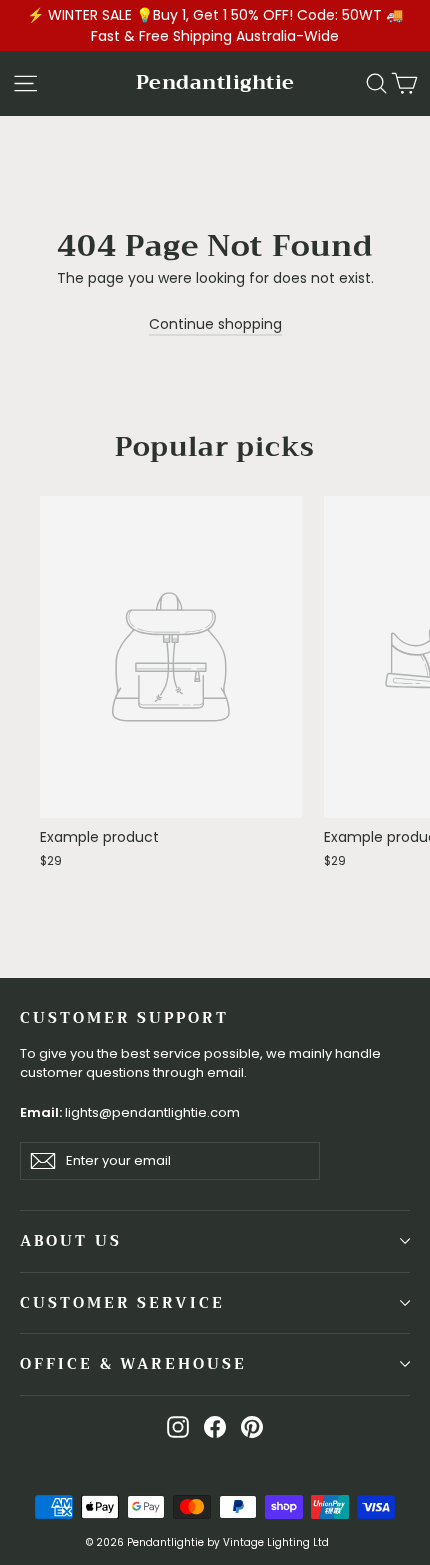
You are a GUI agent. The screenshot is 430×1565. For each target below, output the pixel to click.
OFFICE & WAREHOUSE (133, 1364)
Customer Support (124, 1017)
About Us (71, 1241)
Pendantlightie (215, 82)
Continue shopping (215, 324)
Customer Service (122, 1303)
